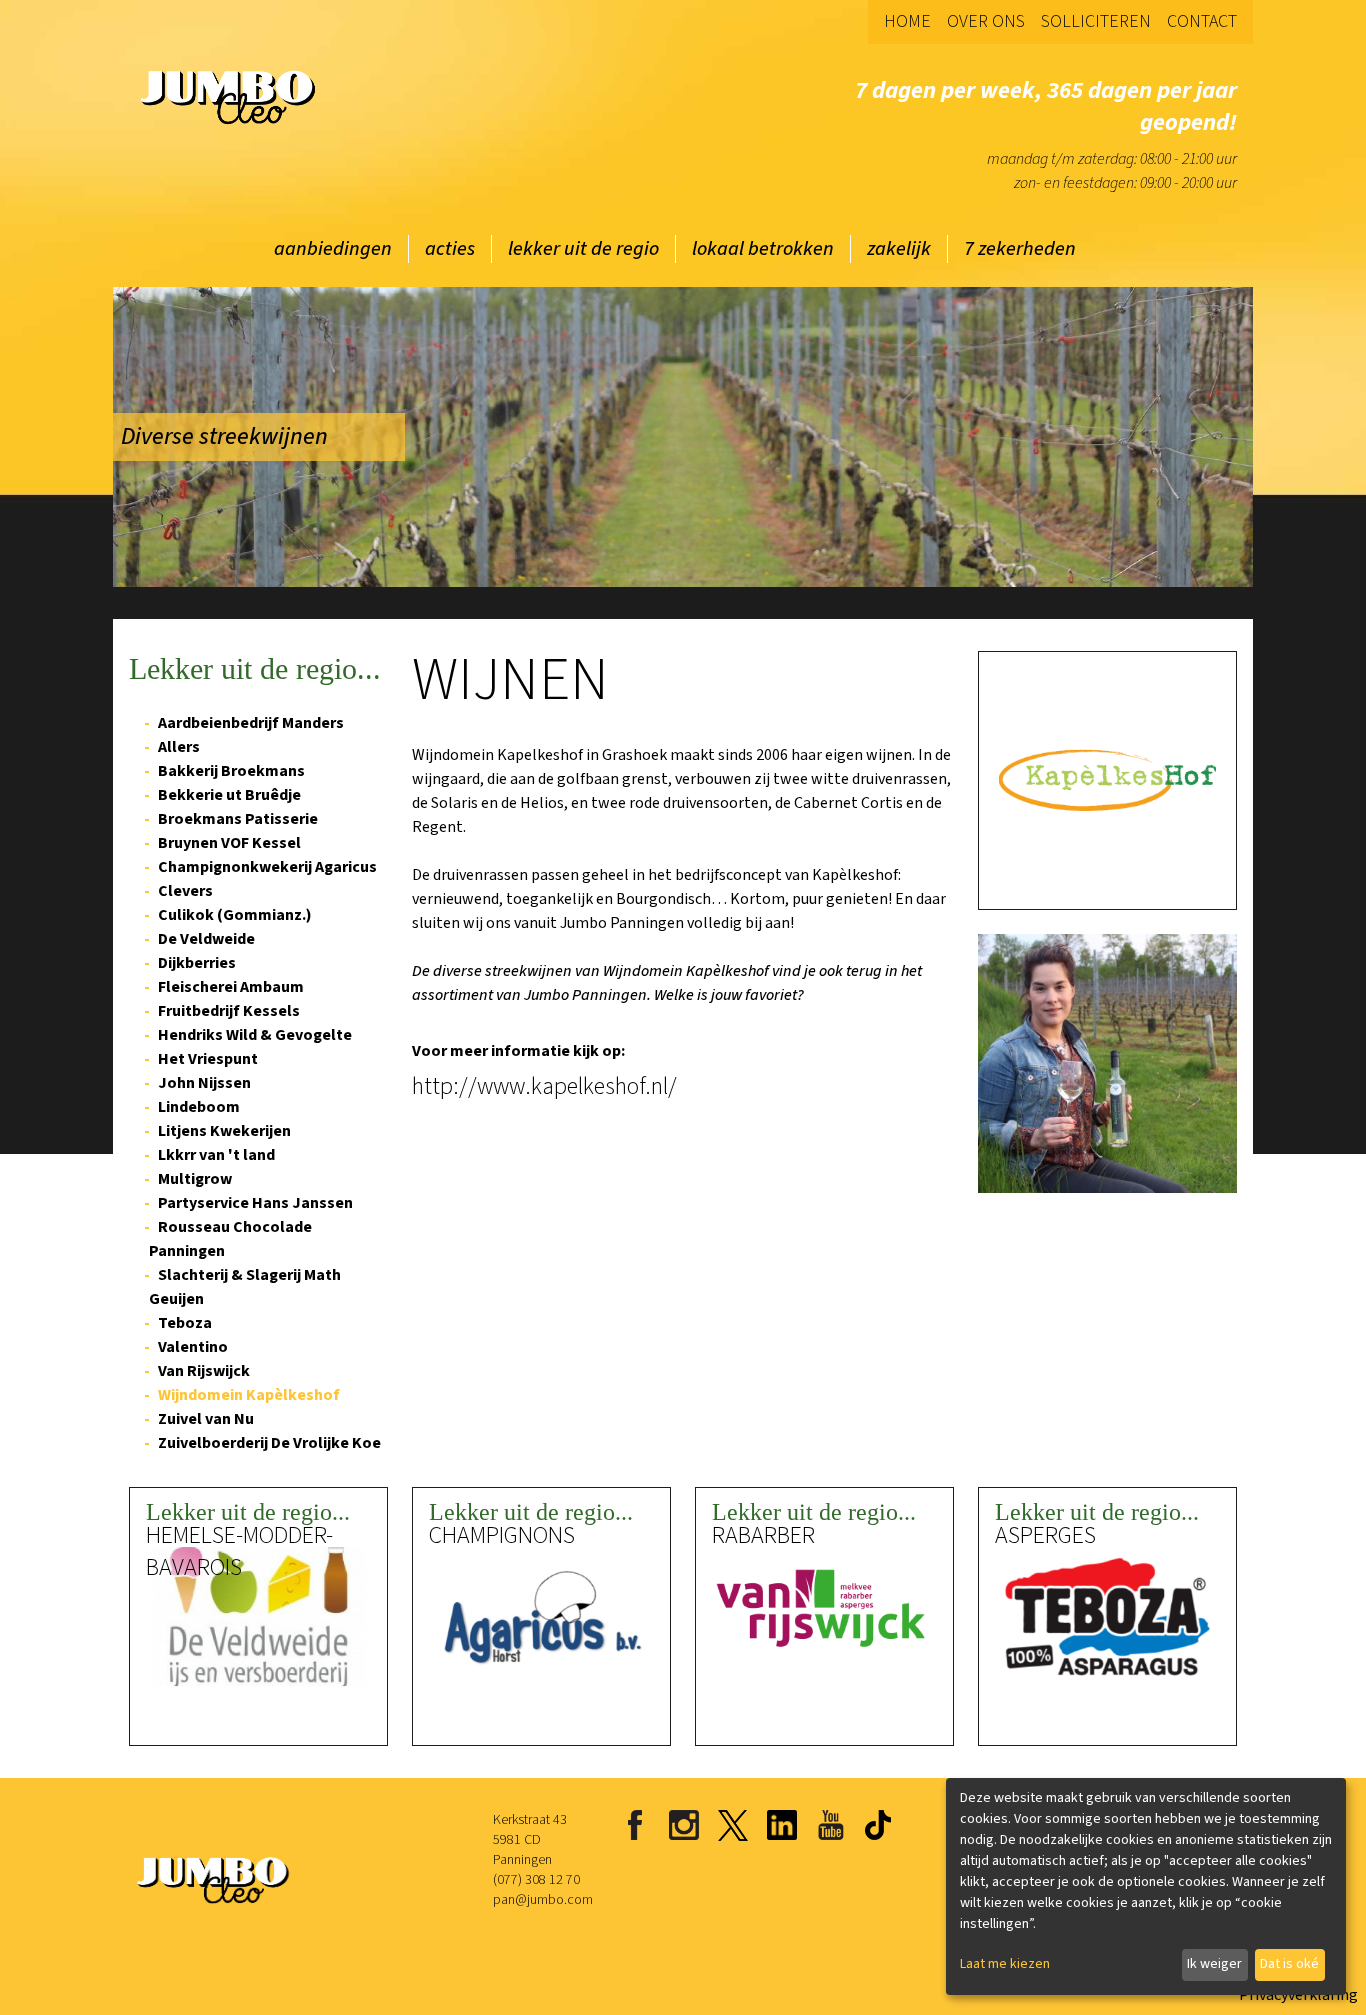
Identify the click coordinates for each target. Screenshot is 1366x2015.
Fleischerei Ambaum (231, 987)
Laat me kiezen (1005, 1964)
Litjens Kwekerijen (224, 1131)
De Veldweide (206, 939)
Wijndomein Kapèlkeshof (249, 1395)
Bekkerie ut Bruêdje (229, 795)
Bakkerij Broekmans (231, 771)
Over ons (986, 21)
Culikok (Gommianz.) (235, 915)
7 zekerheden (1020, 249)
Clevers (185, 891)
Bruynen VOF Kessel (229, 843)
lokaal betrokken (763, 249)
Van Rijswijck (204, 1371)
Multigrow (195, 1179)
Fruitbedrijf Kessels (229, 1011)
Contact (1202, 21)
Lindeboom (199, 1107)
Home (907, 21)
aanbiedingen (333, 249)
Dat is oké (1289, 1964)
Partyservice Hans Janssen (255, 1203)
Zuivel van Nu (206, 1419)
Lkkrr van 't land (216, 1155)
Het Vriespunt (208, 1059)
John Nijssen (204, 1083)
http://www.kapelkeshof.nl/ (544, 1087)
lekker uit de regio (583, 249)
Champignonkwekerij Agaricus (267, 867)
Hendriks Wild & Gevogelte (255, 1035)
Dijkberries (197, 963)
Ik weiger (1214, 1964)
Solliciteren (1096, 21)
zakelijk (899, 249)
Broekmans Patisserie (238, 819)
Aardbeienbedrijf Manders (251, 723)
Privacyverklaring (1298, 1995)
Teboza (185, 1323)
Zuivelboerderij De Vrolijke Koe (269, 1443)
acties (450, 249)
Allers (179, 747)
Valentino (193, 1347)
